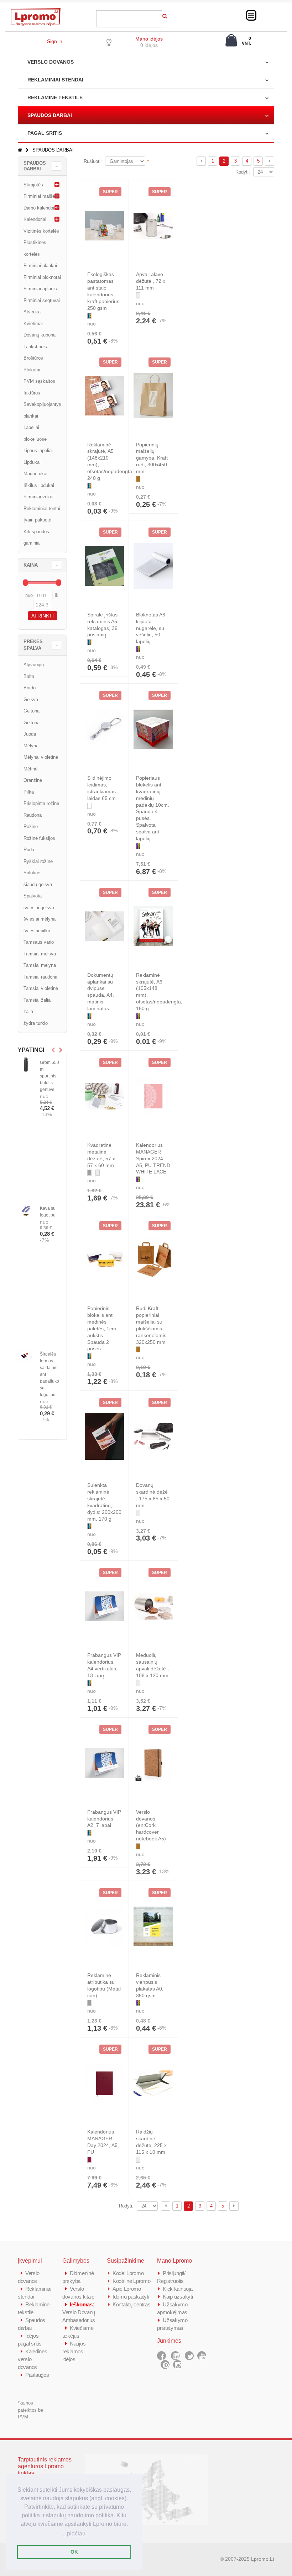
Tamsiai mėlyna (40, 965)
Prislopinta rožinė (41, 803)
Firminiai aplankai (41, 289)
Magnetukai (35, 474)
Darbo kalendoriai (41, 208)
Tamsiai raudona (40, 977)
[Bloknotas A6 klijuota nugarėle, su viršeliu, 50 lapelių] (153, 566)
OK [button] (74, 2552)
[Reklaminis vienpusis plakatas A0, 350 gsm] (153, 1926)
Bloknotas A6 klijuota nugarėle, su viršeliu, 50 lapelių (151, 628)
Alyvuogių (34, 665)
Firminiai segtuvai (42, 300)
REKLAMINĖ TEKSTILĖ (55, 97)
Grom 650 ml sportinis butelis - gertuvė (49, 1076)
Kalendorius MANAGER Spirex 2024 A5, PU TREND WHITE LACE (153, 1159)
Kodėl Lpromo (128, 2273)
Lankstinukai (36, 347)
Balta (29, 676)
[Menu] (251, 15)
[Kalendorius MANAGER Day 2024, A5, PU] (105, 2083)
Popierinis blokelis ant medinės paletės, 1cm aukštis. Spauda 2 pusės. (102, 1328)
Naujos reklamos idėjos (74, 2351)
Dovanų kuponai (40, 335)
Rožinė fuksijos (39, 838)
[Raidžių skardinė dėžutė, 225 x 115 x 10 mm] (153, 2083)
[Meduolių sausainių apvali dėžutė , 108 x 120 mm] (153, 1606)
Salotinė (32, 873)
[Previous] (201, 161)
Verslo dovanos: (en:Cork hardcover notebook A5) (151, 1825)
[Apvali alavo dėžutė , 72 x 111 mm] (153, 226)
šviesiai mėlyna (40, 919)
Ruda (29, 850)
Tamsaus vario (39, 942)
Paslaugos (37, 2375)
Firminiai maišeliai (42, 196)
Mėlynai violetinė (41, 757)
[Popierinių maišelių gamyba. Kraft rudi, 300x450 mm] (153, 396)
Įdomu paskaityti (131, 2297)
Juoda (30, 734)
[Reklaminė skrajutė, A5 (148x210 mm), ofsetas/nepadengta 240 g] (105, 396)
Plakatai (32, 370)
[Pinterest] (165, 2365)
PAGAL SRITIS (45, 133)
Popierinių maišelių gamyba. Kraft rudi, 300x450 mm (152, 458)
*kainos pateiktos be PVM (30, 2410)
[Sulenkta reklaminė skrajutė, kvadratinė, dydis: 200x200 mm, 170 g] (105, 1436)
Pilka (29, 792)
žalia (28, 1011)
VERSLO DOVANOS (51, 62)
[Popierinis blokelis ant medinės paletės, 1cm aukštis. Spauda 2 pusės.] (105, 1260)
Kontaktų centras (131, 2304)
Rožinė (31, 826)
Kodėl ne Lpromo (132, 2281)
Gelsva (31, 699)
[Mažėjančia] (148, 161)
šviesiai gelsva (39, 908)
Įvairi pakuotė (37, 520)
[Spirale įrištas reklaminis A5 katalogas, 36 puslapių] (105, 566)
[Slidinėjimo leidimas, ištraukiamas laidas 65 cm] (105, 729)
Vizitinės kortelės (41, 231)
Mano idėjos (149, 39)
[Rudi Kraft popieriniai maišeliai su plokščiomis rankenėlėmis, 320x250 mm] (153, 1260)
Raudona (33, 815)
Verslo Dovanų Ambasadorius (79, 2312)
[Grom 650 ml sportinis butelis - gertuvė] (26, 1064)
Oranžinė (33, 780)
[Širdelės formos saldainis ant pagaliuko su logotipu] (26, 1356)
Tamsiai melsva (40, 954)
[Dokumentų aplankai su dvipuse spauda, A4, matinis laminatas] (105, 926)
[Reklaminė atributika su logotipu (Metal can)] (105, 1926)
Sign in (55, 41)
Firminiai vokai (38, 497)
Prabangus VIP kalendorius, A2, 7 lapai (104, 1819)
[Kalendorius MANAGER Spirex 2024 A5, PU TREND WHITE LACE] (153, 1096)
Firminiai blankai (40, 266)
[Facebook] (161, 2356)
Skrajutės (33, 185)
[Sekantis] (270, 161)
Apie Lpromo (127, 2289)
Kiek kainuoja (178, 2289)
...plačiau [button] (74, 2533)
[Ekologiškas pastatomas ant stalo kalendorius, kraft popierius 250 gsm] (105, 226)
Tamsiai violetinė (41, 988)
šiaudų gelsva (38, 884)
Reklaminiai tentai (42, 508)
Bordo (30, 688)
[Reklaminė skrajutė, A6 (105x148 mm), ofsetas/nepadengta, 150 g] (153, 926)
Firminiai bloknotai (42, 277)
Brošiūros (33, 358)
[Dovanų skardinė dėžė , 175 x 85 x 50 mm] (153, 1436)
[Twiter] (189, 2356)
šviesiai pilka (37, 931)
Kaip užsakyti (178, 2297)
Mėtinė (30, 769)
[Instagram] (178, 2365)
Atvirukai (33, 312)
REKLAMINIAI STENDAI (55, 80)
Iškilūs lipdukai (39, 485)
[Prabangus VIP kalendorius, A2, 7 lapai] (105, 1763)
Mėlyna (31, 746)
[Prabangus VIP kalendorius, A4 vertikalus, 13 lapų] (105, 1606)
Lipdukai (32, 462)
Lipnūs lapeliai (38, 450)
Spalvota (33, 896)
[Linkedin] (175, 2356)
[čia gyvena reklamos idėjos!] (36, 11)
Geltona (32, 711)
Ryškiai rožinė (38, 861)
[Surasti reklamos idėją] (165, 15)
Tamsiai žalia (37, 1000)
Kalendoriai (35, 219)
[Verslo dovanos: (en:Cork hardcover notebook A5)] (153, 1763)
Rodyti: (243, 172)
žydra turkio (36, 1023)
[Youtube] (202, 2356)
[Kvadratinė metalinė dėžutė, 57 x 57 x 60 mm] (105, 1096)
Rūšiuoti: (93, 161)
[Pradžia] (20, 150)
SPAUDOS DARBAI (50, 115)
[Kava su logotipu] (26, 1210)
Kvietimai (33, 324)
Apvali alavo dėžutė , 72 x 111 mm (151, 281)
